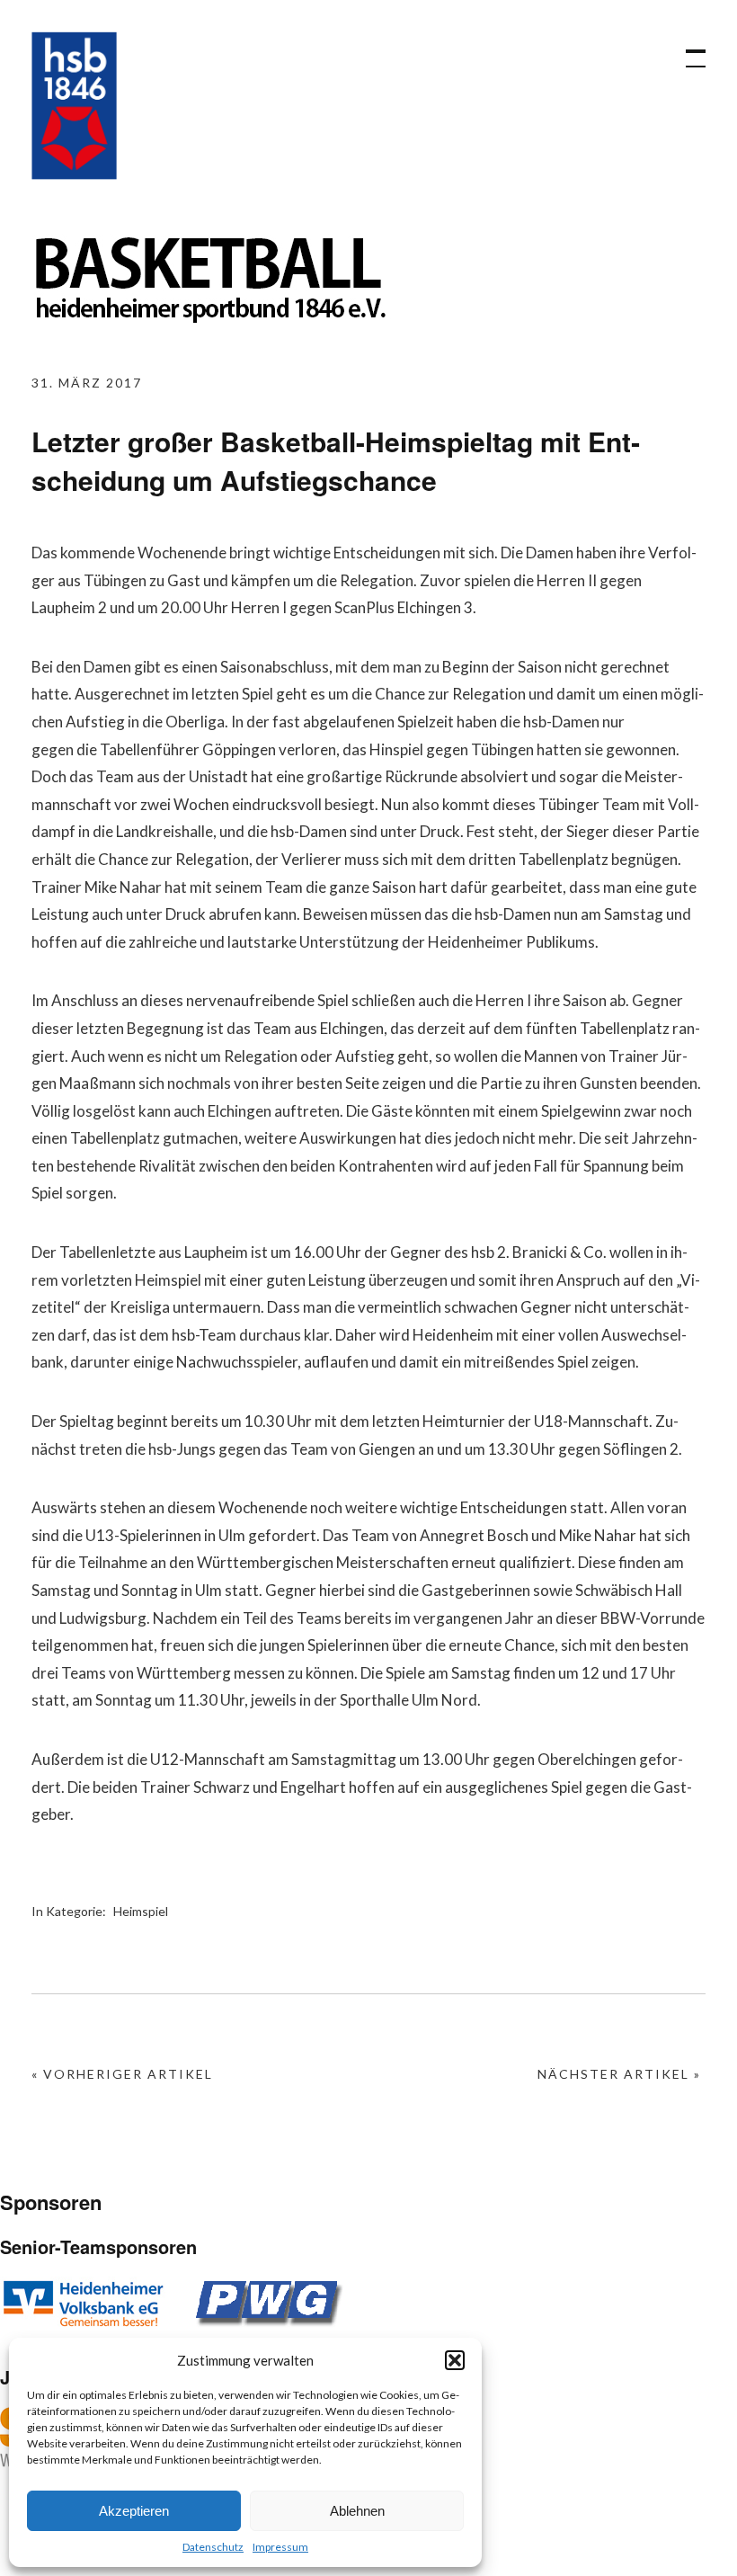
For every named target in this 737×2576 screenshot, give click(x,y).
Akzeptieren (134, 2511)
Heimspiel (141, 1911)
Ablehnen (357, 2511)
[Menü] (688, 49)
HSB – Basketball (74, 106)
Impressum (280, 2547)
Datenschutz (213, 2547)
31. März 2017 (87, 383)
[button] (455, 2360)
